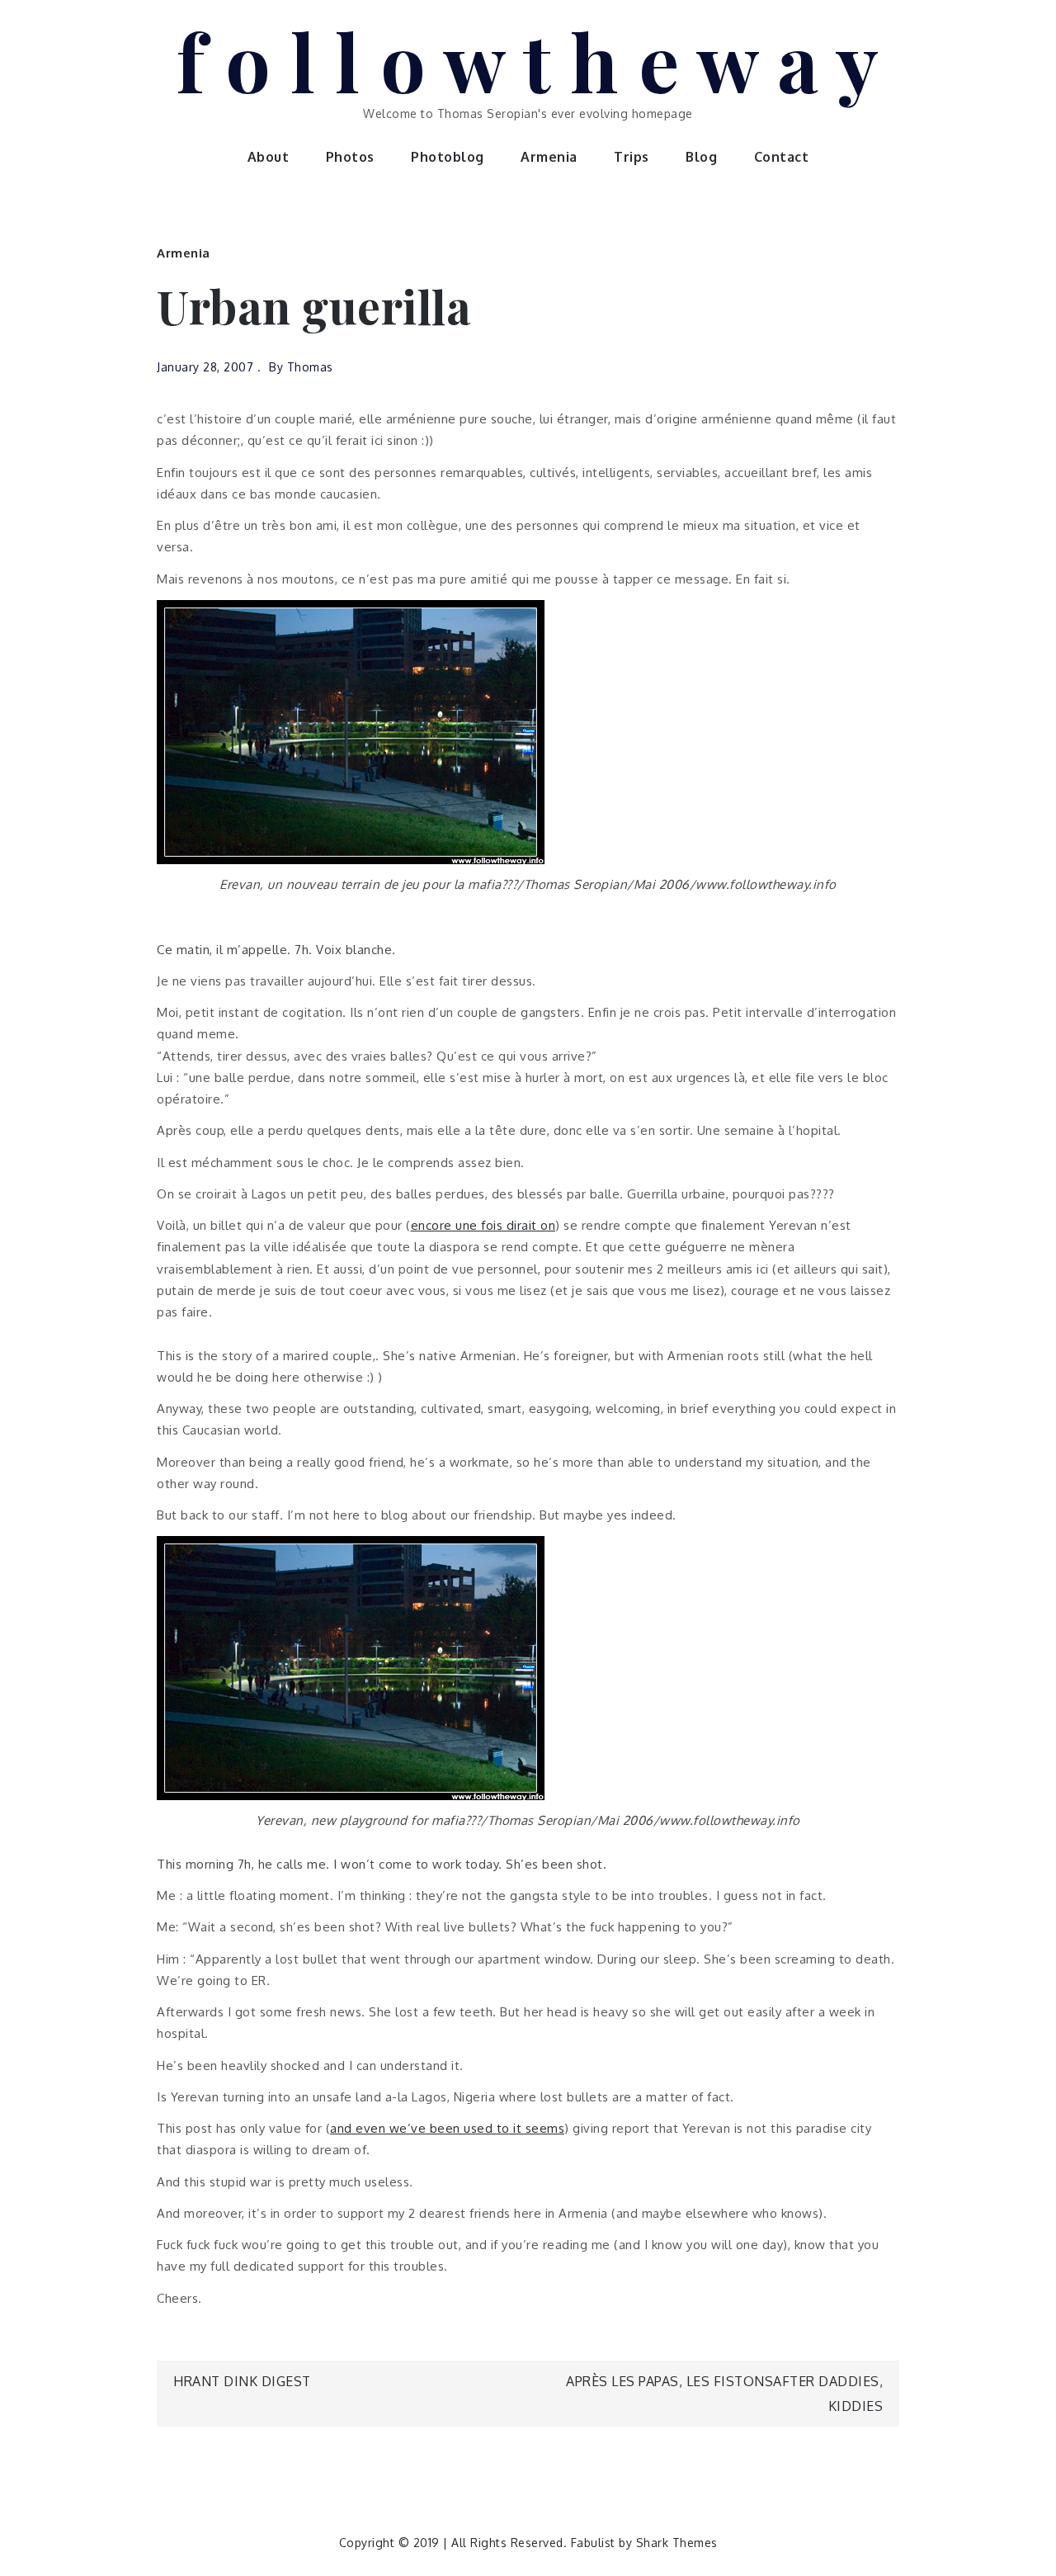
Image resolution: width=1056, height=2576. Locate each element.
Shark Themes (677, 2543)
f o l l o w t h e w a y (528, 60)
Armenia (549, 157)
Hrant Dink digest (242, 2381)
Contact (782, 157)
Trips (632, 157)
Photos (350, 157)
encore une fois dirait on (483, 1225)
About (269, 157)
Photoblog (448, 157)
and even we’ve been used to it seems (447, 2128)
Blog (701, 157)
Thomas (310, 367)
